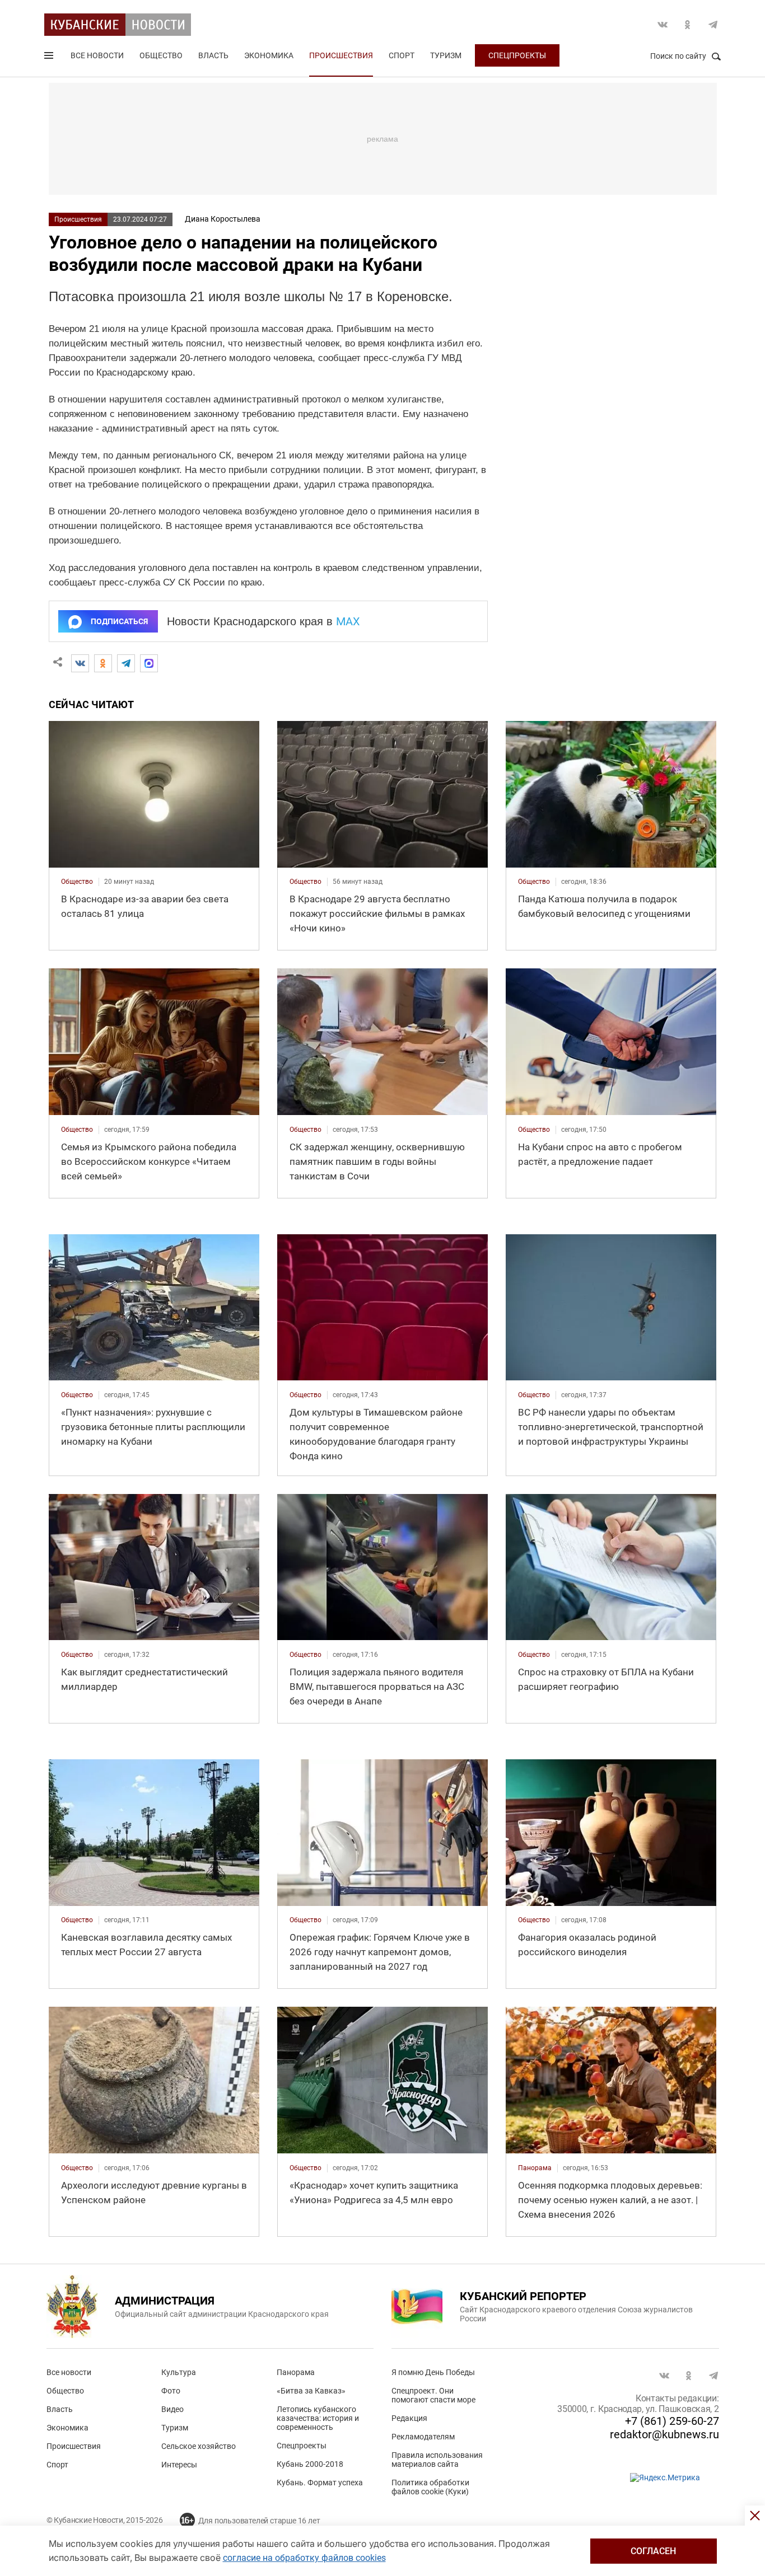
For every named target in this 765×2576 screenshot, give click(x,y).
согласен (653, 2551)
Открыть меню (50, 58)
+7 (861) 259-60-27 (672, 2421)
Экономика (269, 55)
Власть (213, 55)
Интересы (179, 2465)
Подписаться (119, 621)
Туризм (446, 55)
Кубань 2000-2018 (310, 2464)
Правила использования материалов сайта (437, 2460)
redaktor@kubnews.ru (664, 2434)
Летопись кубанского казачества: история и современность (318, 2418)
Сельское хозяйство (199, 2446)
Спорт (402, 55)
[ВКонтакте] (80, 663)
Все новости (97, 55)
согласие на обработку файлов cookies (304, 2558)
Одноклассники (688, 25)
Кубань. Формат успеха (320, 2483)
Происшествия (341, 55)
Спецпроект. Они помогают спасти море (433, 2395)
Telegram (713, 25)
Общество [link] (77, 882)
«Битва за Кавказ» (311, 2391)
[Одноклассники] (103, 663)
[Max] (149, 663)
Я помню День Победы (433, 2372)
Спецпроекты (517, 55)
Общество (161, 55)
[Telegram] (126, 663)
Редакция (409, 2418)
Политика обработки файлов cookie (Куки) (430, 2487)
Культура (179, 2372)
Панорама (296, 2372)
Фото (171, 2391)
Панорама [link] (535, 2168)
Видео (172, 2409)
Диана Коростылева (223, 219)
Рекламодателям (423, 2437)
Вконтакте (663, 25)
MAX (348, 621)
